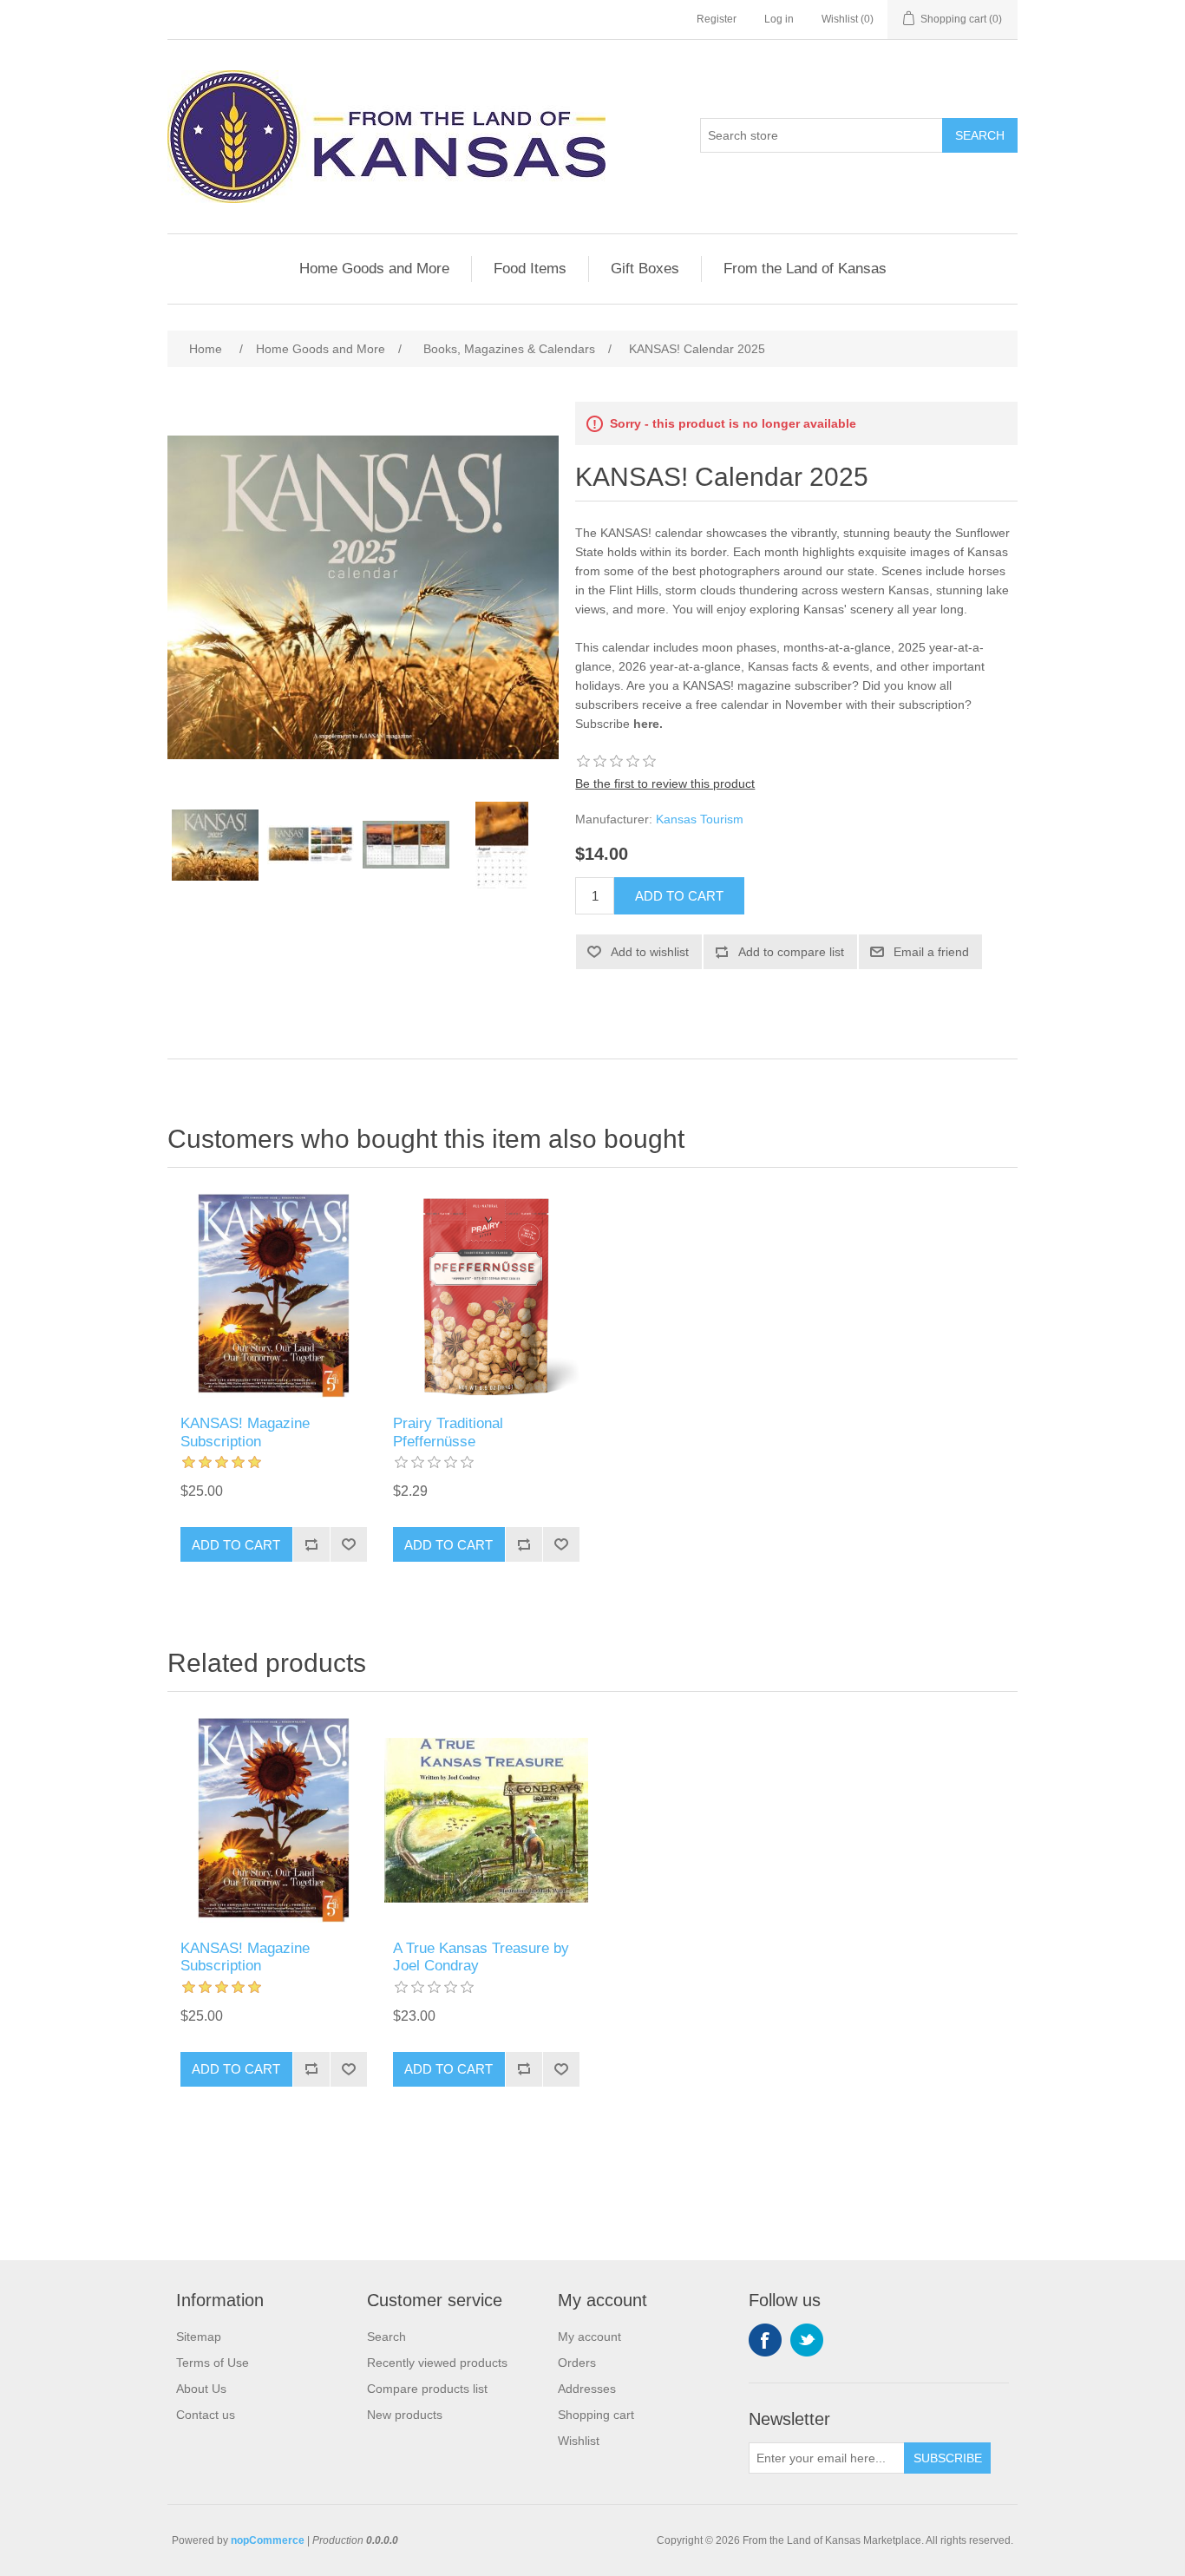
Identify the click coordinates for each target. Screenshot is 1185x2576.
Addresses (587, 2389)
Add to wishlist (650, 952)
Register (717, 19)
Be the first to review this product (665, 783)
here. (648, 724)
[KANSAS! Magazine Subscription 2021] (274, 1296)
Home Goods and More (374, 269)
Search (980, 135)
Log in (779, 19)
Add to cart (679, 896)
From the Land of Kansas (805, 269)
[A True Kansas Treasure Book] (486, 1820)
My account (589, 2337)
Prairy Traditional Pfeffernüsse (448, 1432)
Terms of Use (213, 2363)
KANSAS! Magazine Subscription (245, 1432)
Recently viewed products (437, 2363)
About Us (201, 2389)
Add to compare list (791, 952)
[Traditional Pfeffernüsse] (486, 1296)
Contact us (206, 2415)
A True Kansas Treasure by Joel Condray (481, 1957)
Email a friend (931, 952)
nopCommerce (268, 2540)
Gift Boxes (645, 269)
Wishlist (579, 2441)
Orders (577, 2363)
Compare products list (427, 2389)
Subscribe (948, 2458)
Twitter (807, 2340)
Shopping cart (596, 2415)
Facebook (765, 2340)
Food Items (530, 269)
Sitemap (199, 2337)
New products (405, 2415)
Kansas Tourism (700, 819)
